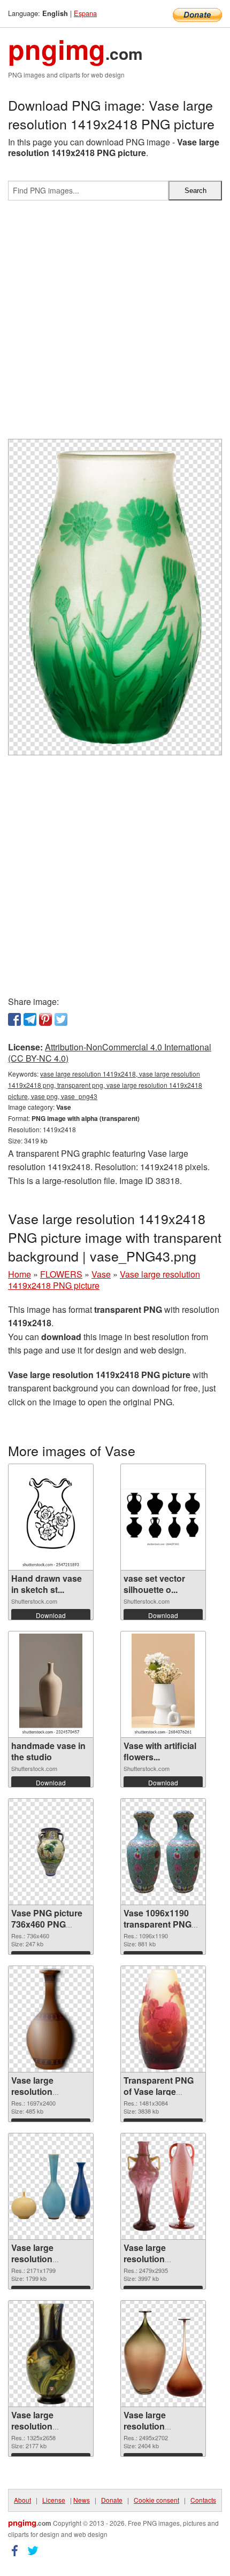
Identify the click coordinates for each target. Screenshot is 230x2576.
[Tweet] (61, 1019)
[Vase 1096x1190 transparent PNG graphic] (163, 1852)
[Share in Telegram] (30, 1019)
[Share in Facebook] (14, 1019)
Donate (112, 2500)
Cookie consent (156, 2500)
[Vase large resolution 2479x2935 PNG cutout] (163, 2186)
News (82, 2500)
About (22, 2500)
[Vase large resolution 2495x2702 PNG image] (163, 2354)
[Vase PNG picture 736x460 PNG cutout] (51, 1852)
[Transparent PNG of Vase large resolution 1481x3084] (163, 2019)
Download (51, 1615)
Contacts (203, 2500)
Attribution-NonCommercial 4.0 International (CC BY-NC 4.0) (110, 1053)
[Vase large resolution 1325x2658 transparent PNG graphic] (51, 2354)
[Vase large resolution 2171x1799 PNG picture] (51, 2186)
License (54, 2500)
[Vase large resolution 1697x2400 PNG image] (51, 2019)
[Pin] (45, 1019)
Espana (85, 13)
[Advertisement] (115, 324)
